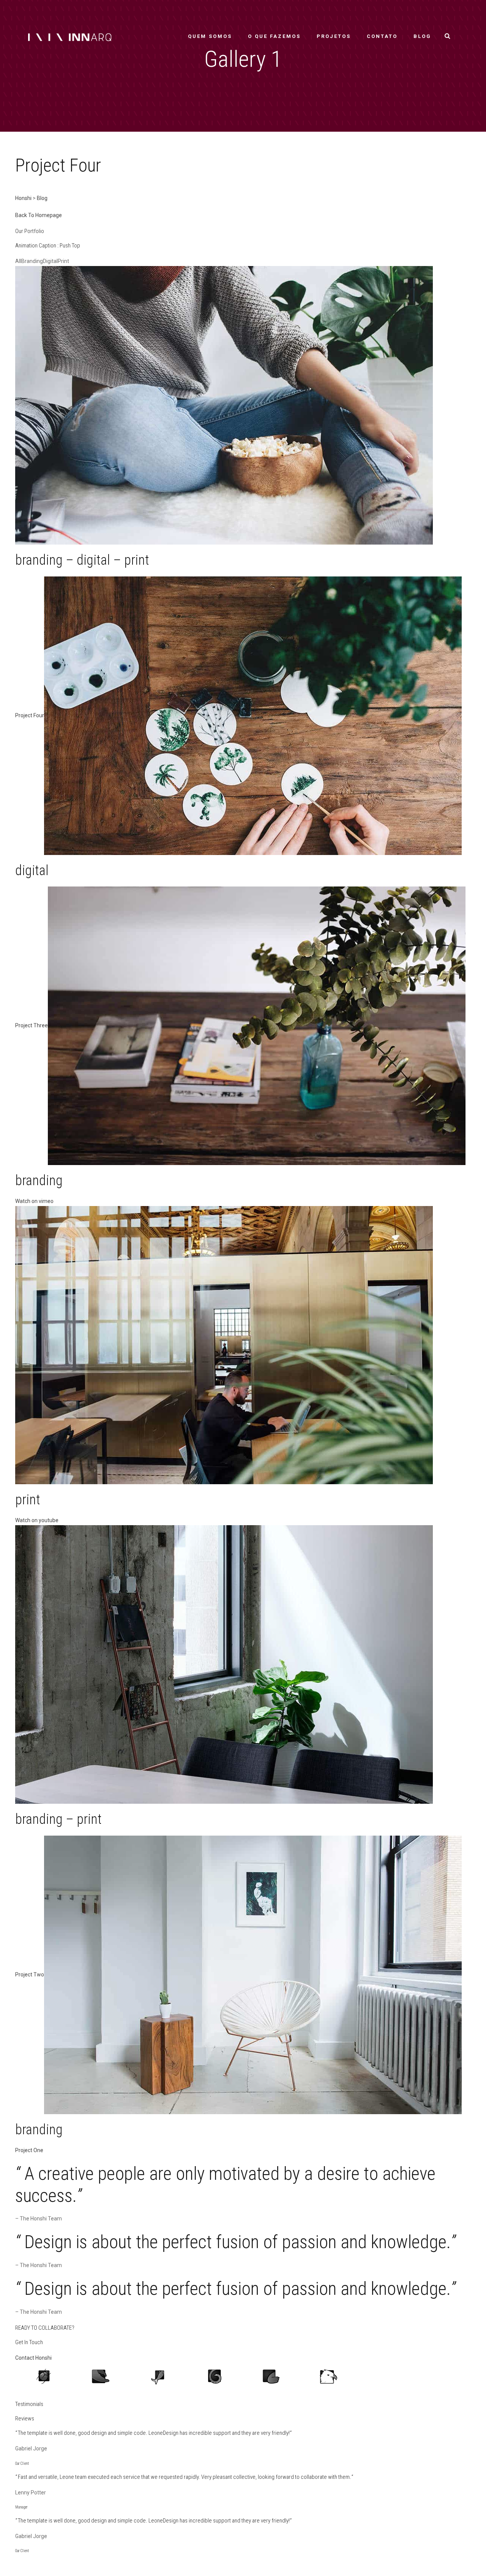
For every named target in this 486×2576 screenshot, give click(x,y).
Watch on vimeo (34, 1201)
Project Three (32, 1025)
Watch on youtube (37, 1520)
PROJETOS (334, 36)
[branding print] (224, 1664)
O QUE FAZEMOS (274, 36)
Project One (29, 2150)
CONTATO (382, 36)
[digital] (253, 715)
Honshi (23, 198)
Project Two (30, 1974)
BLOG (422, 36)
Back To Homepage (39, 215)
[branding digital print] (224, 405)
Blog (42, 198)
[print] (224, 1345)
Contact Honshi (33, 2358)
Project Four (30, 715)
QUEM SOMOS (210, 36)
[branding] (257, 1025)
